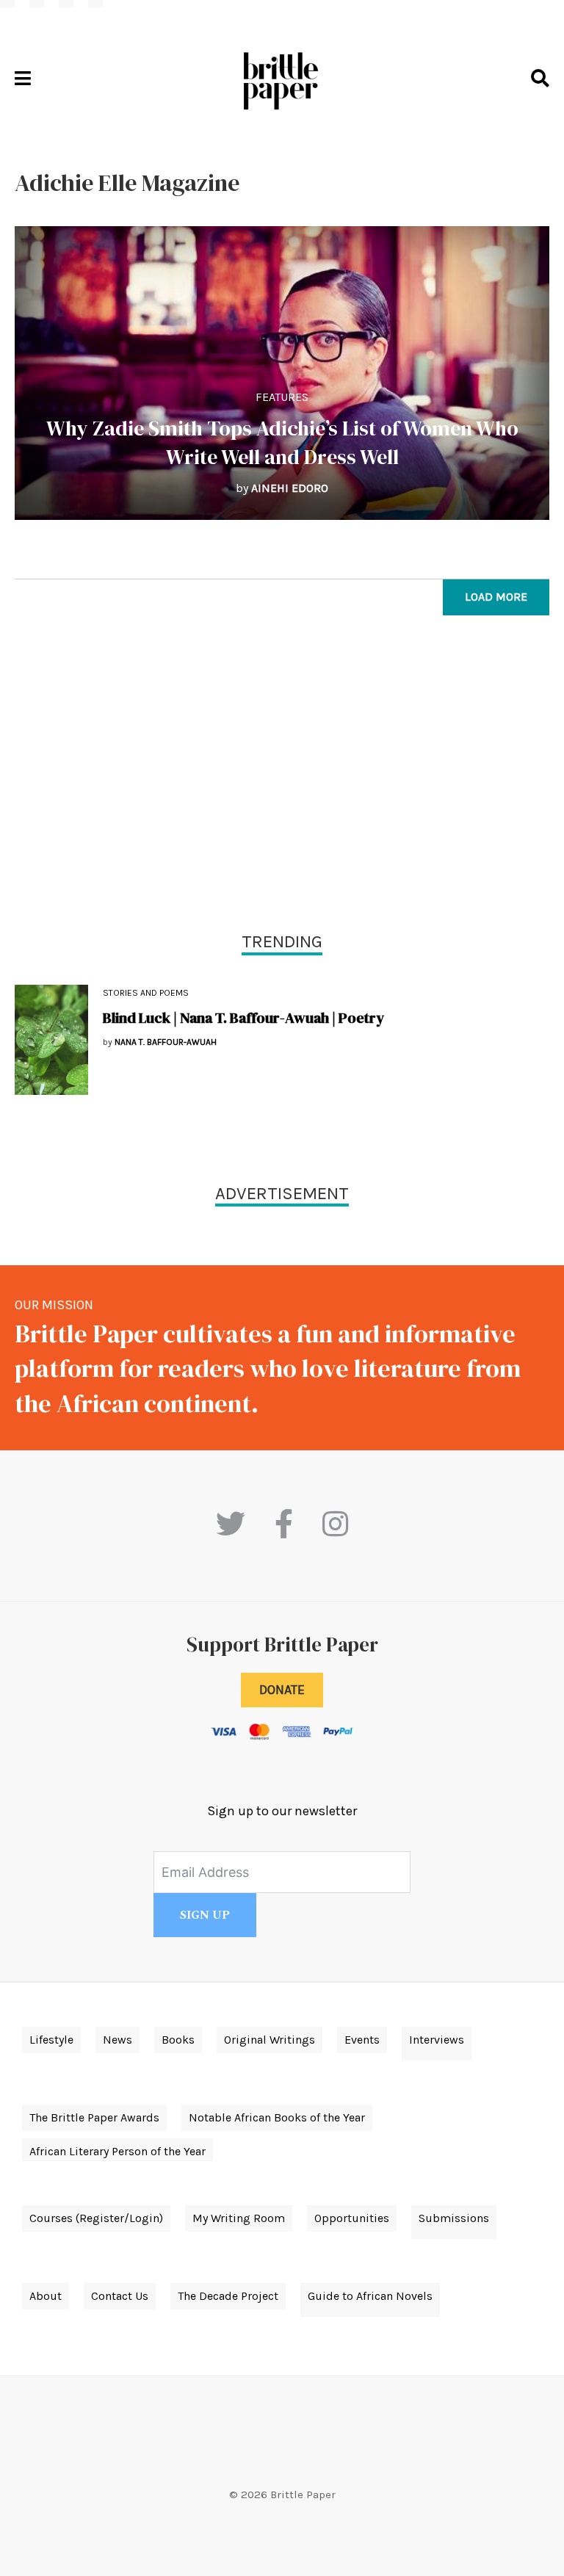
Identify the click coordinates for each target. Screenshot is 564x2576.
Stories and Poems (146, 993)
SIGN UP (205, 1915)
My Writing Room (239, 2218)
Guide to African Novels (370, 2296)
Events (362, 2040)
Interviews (437, 2040)
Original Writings (270, 2040)
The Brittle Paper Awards (94, 2117)
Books (178, 2040)
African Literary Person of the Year (117, 2151)
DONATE (282, 1690)
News (117, 2040)
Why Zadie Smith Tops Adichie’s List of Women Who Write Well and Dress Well (282, 442)
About (46, 2296)
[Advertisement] (282, 777)
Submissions (454, 2218)
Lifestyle (51, 2040)
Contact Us (120, 2296)
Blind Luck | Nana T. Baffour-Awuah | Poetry (243, 1018)
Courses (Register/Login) (96, 2218)
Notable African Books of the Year (277, 2117)
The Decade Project (228, 2296)
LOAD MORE (496, 597)
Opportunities (352, 2218)
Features (282, 397)
